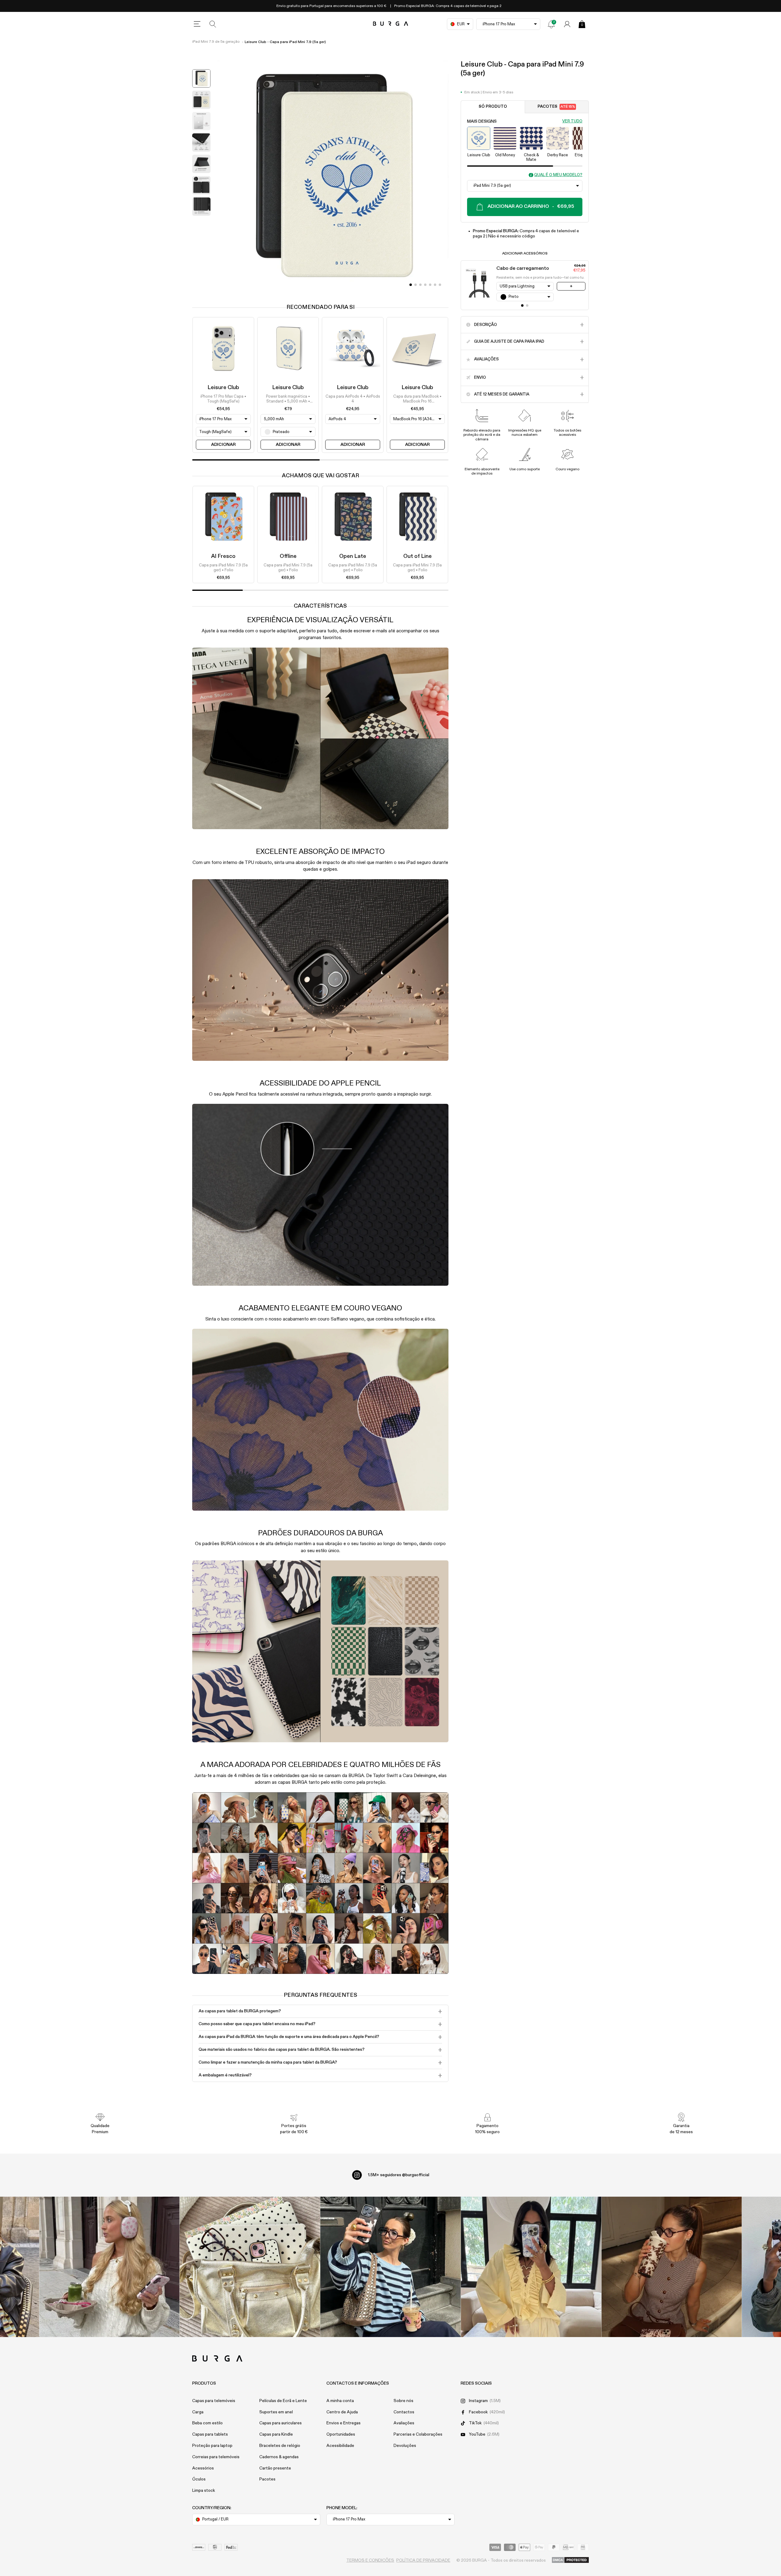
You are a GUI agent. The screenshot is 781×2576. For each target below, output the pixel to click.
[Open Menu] (197, 24)
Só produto (493, 107)
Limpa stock (204, 2491)
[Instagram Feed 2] (531, 2267)
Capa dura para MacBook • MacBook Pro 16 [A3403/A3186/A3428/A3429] (417, 399)
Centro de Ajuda (342, 2412)
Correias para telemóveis (216, 2457)
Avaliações (404, 2423)
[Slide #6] (440, 285)
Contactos (404, 2412)
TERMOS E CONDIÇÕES (370, 2560)
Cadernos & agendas (279, 2457)
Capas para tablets (210, 2434)
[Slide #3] (425, 285)
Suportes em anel (276, 2412)
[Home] (391, 24)
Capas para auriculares (281, 2423)
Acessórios (203, 2468)
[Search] (213, 24)
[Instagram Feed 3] (672, 2267)
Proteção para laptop (212, 2446)
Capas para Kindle (276, 2434)
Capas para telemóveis (214, 2401)
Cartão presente (275, 2468)
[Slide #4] (430, 285)
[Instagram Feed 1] (391, 2267)
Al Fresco (223, 556)
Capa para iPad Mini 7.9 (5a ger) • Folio (223, 568)
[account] (567, 24)
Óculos (199, 2479)
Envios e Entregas (344, 2423)
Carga (198, 2412)
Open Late (353, 556)
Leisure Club (223, 388)
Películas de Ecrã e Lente (283, 2401)
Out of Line (417, 556)
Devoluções (405, 2446)
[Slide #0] (411, 285)
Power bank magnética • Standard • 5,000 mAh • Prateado (288, 399)
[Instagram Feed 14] (250, 2267)
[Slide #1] (416, 285)
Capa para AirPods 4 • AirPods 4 (353, 399)
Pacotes (556, 107)
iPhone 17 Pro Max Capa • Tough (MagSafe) (223, 399)
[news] (551, 24)
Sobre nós (403, 2401)
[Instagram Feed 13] (109, 2267)
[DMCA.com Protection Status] (570, 2560)
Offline (288, 556)
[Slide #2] (420, 285)
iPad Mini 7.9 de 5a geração (216, 42)
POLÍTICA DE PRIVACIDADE (423, 2560)
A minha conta (340, 2401)
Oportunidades (341, 2434)
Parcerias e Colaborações (418, 2434)
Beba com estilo (207, 2423)
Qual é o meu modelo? (558, 175)
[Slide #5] (435, 285)
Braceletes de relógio (280, 2446)
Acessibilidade (340, 2446)
